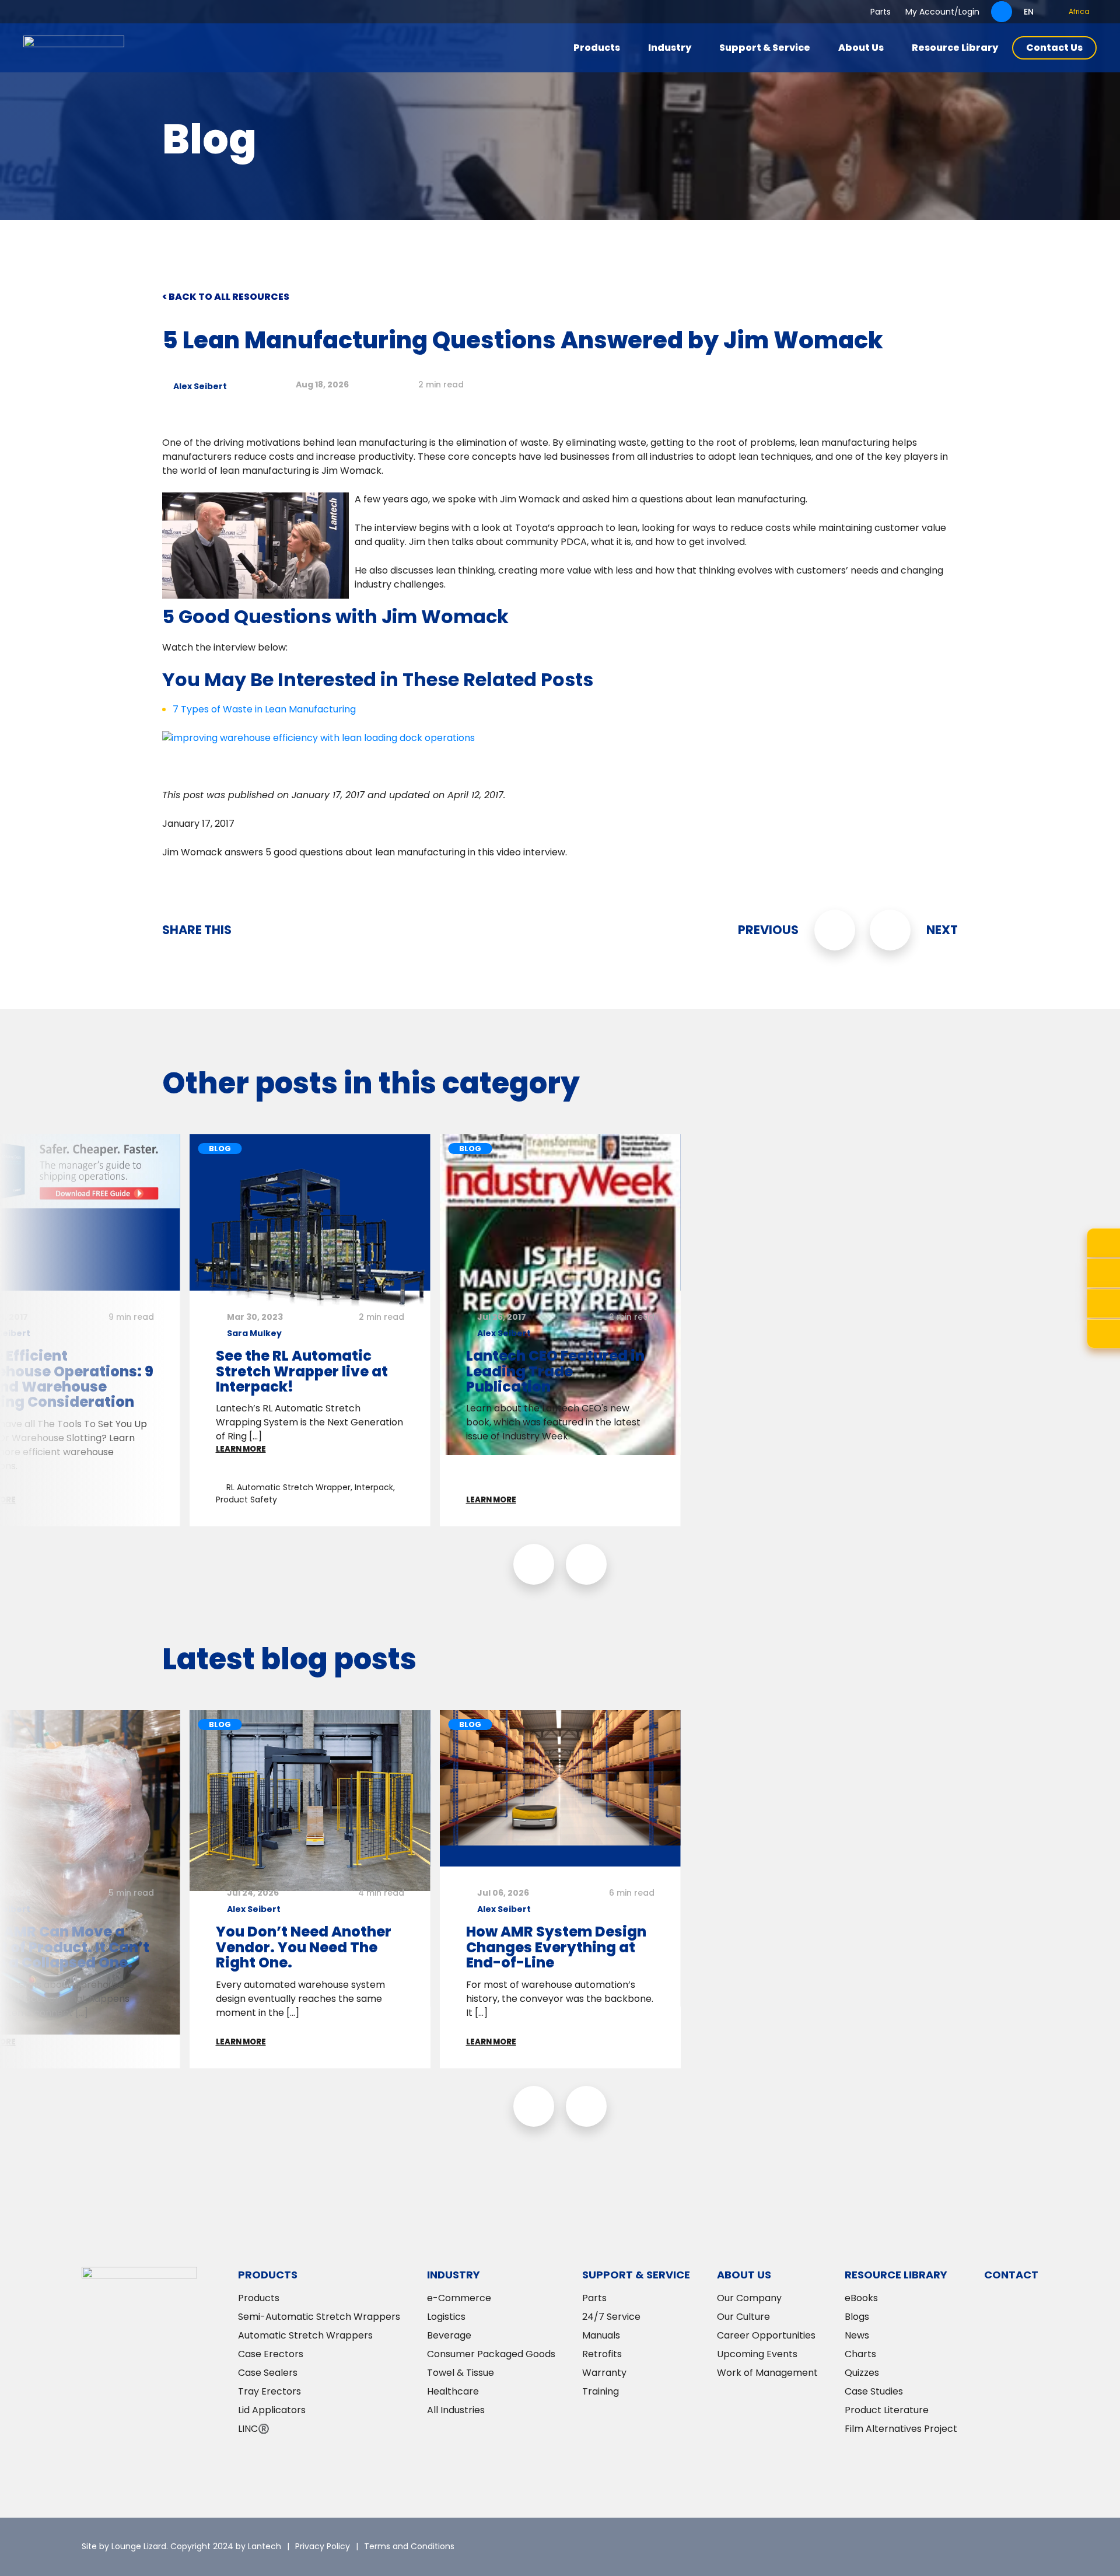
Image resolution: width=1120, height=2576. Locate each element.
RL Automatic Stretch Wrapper (288, 1487)
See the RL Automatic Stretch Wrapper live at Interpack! (302, 1371)
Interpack (374, 1487)
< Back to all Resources (226, 297)
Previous (768, 930)
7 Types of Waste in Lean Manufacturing (264, 709)
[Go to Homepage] (74, 48)
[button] (534, 1564)
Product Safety (246, 1500)
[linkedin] (960, 2547)
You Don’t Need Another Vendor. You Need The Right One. (304, 1947)
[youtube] (1030, 2547)
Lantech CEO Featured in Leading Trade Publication (555, 1371)
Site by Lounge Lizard (124, 2546)
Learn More (241, 1449)
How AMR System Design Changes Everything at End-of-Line (556, 1947)
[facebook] (995, 2547)
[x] (925, 2547)
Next (942, 930)
